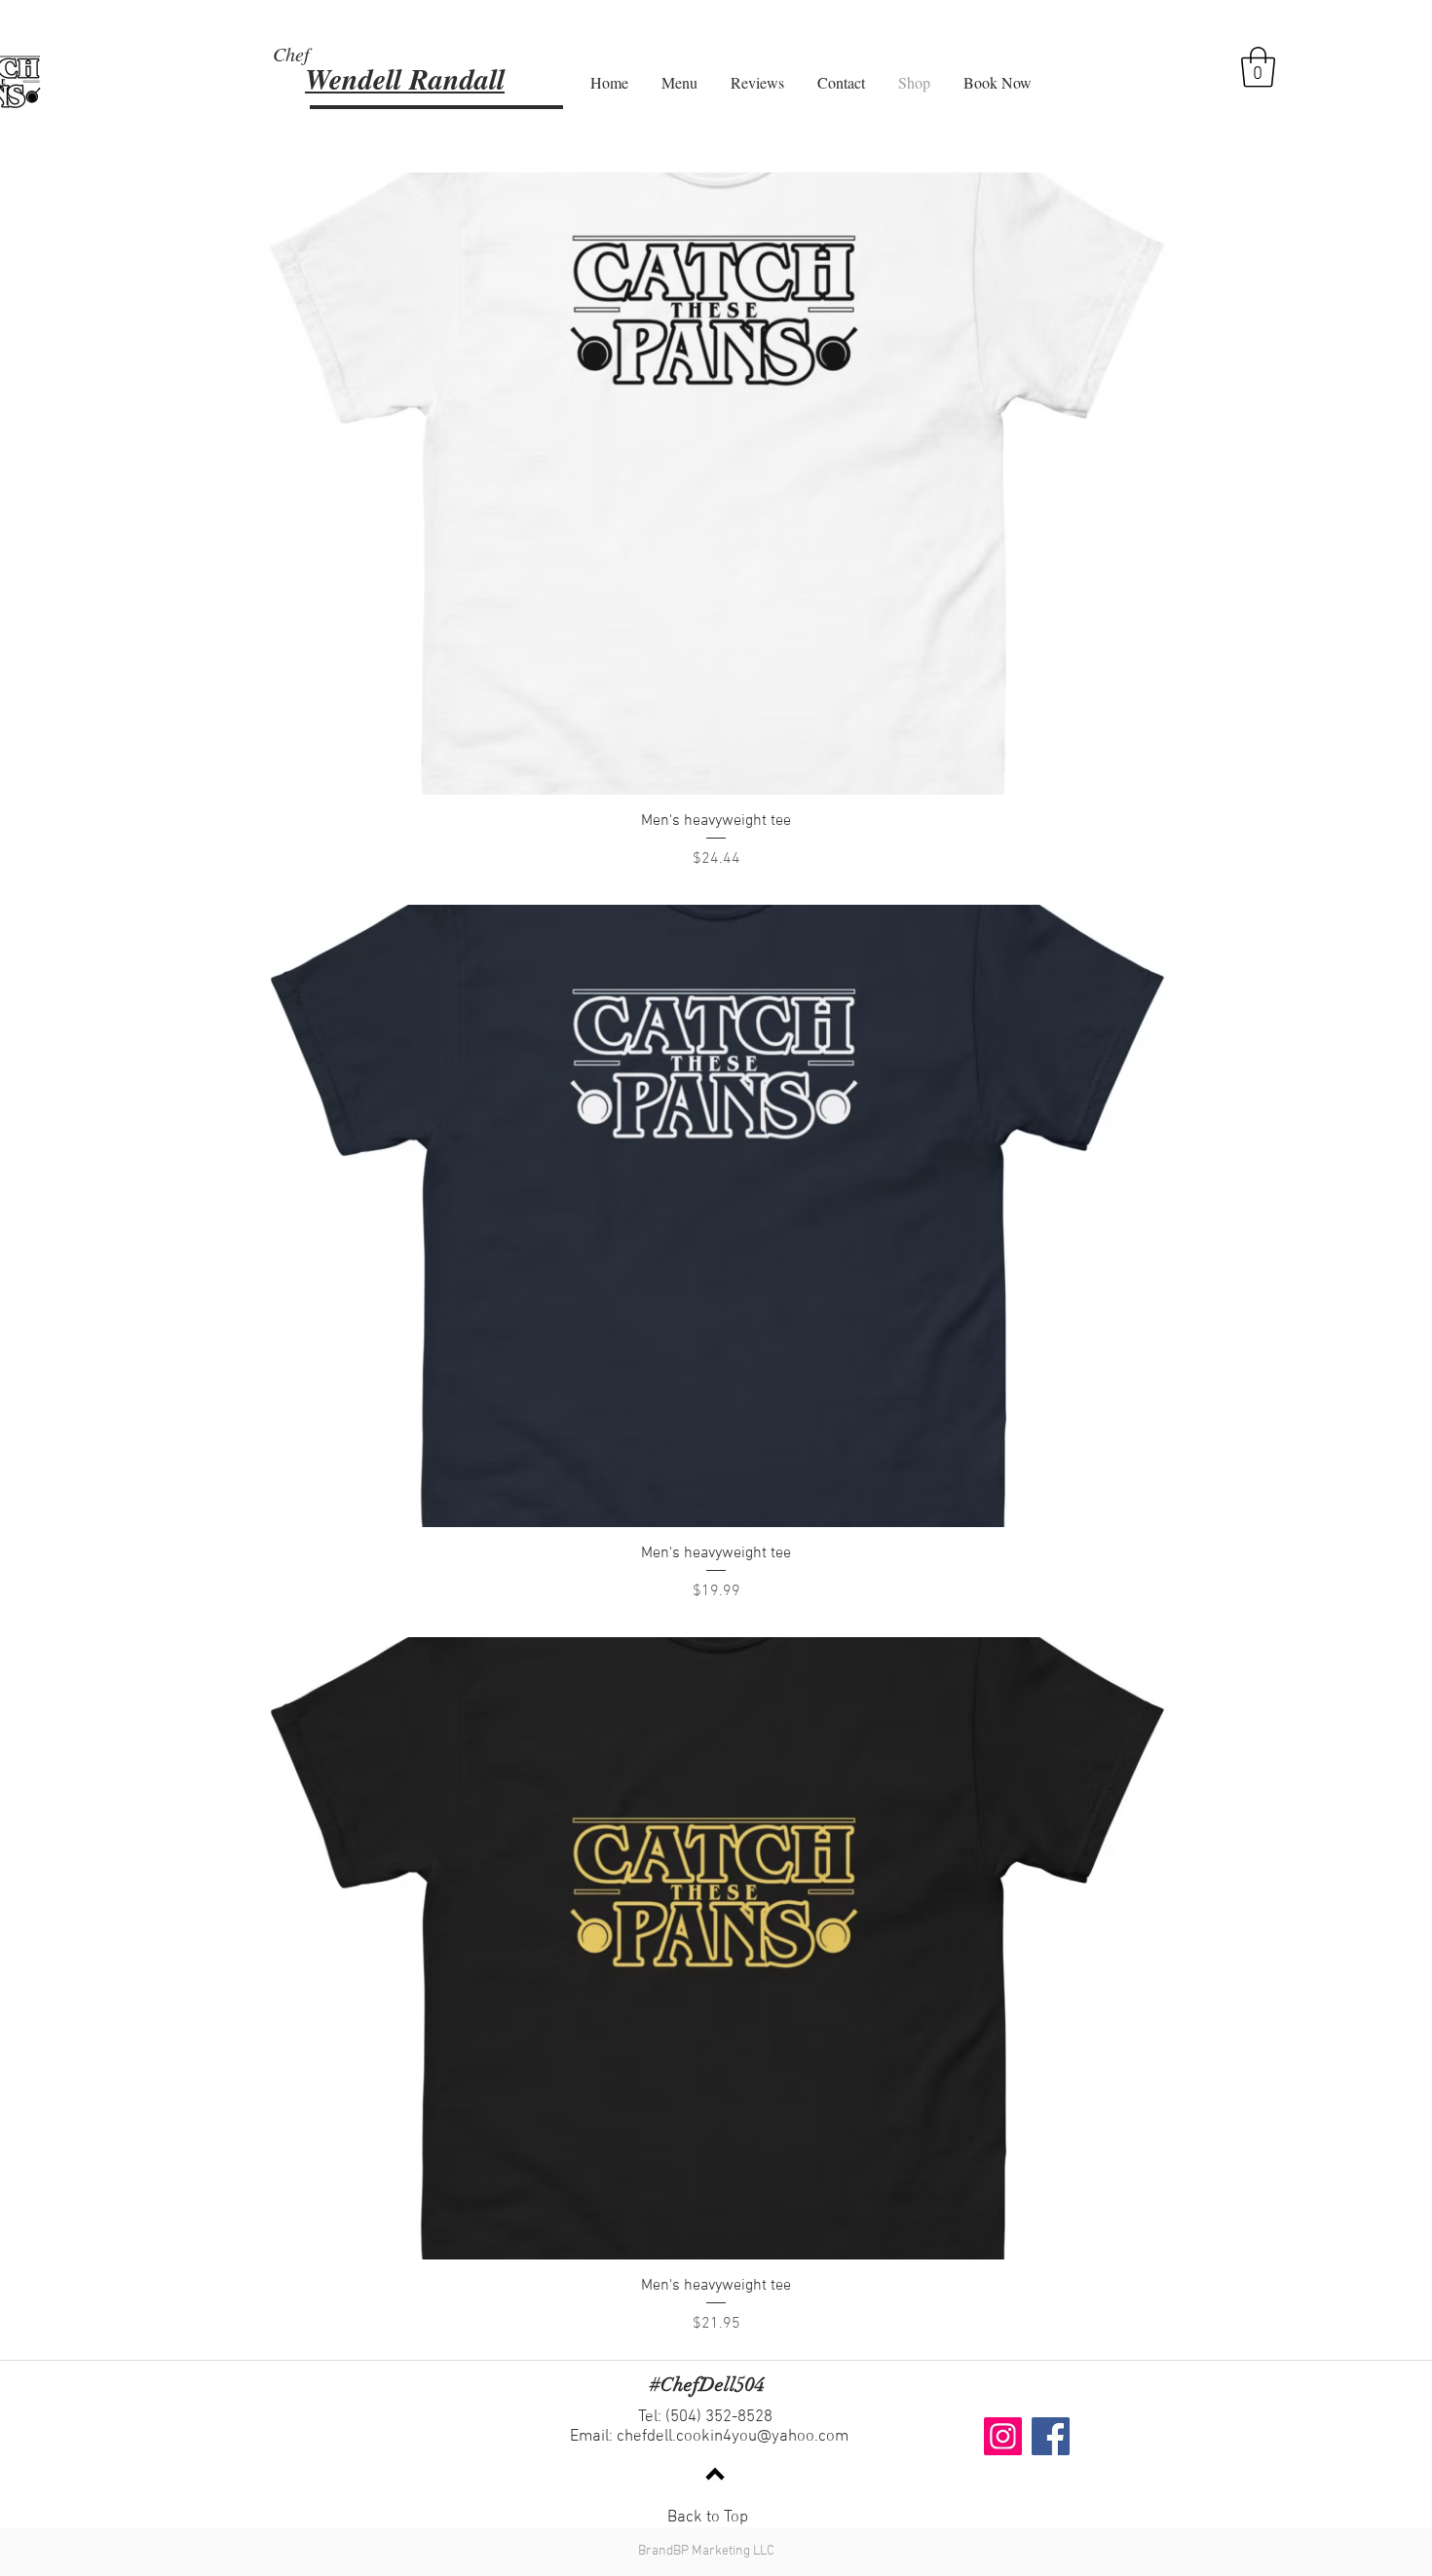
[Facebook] (1051, 2436)
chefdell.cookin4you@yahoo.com (733, 2437)
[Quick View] (716, 484)
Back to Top (708, 2518)
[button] (1258, 67)
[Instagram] (1003, 2436)
